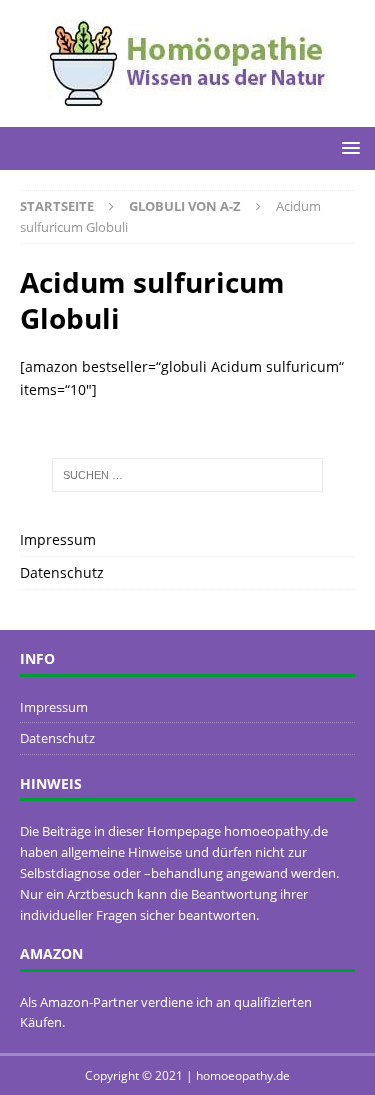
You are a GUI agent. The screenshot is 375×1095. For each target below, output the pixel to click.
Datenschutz (62, 572)
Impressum (58, 539)
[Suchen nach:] (188, 475)
